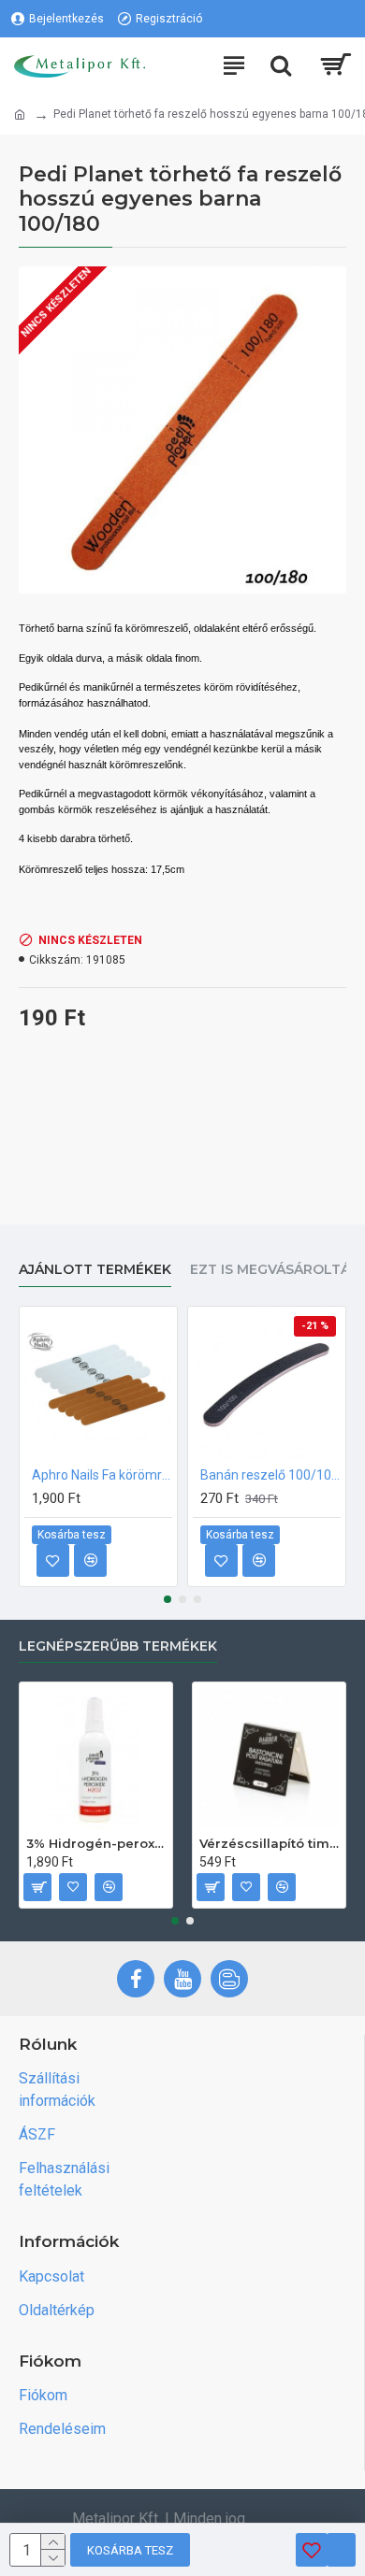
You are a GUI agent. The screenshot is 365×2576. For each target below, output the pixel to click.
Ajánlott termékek (95, 1270)
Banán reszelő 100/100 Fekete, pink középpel (270, 1475)
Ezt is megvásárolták (275, 1270)
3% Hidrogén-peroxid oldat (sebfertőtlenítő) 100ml (96, 1843)
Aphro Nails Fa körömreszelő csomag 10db (102, 1475)
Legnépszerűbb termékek (118, 1646)
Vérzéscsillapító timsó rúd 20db (269, 1843)
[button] (168, 1599)
